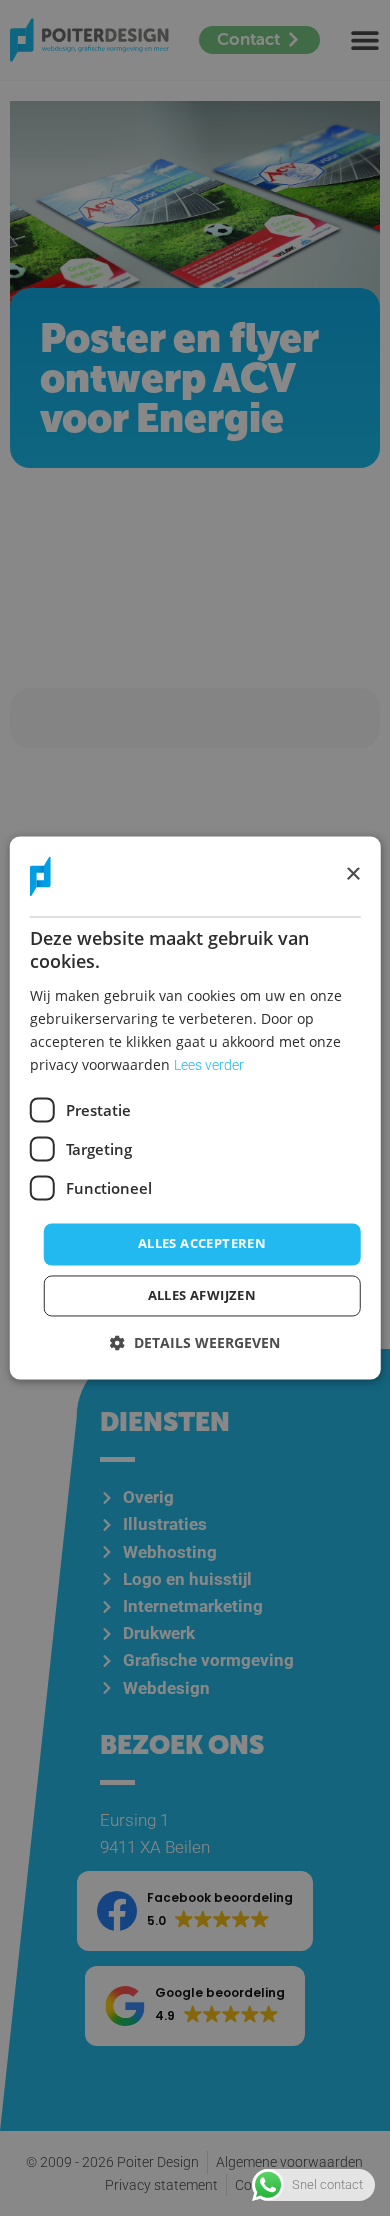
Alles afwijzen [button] (202, 1296)
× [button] (352, 875)
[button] (195, 1343)
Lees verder (209, 1066)
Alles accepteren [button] (202, 1244)
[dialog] (195, 1107)
